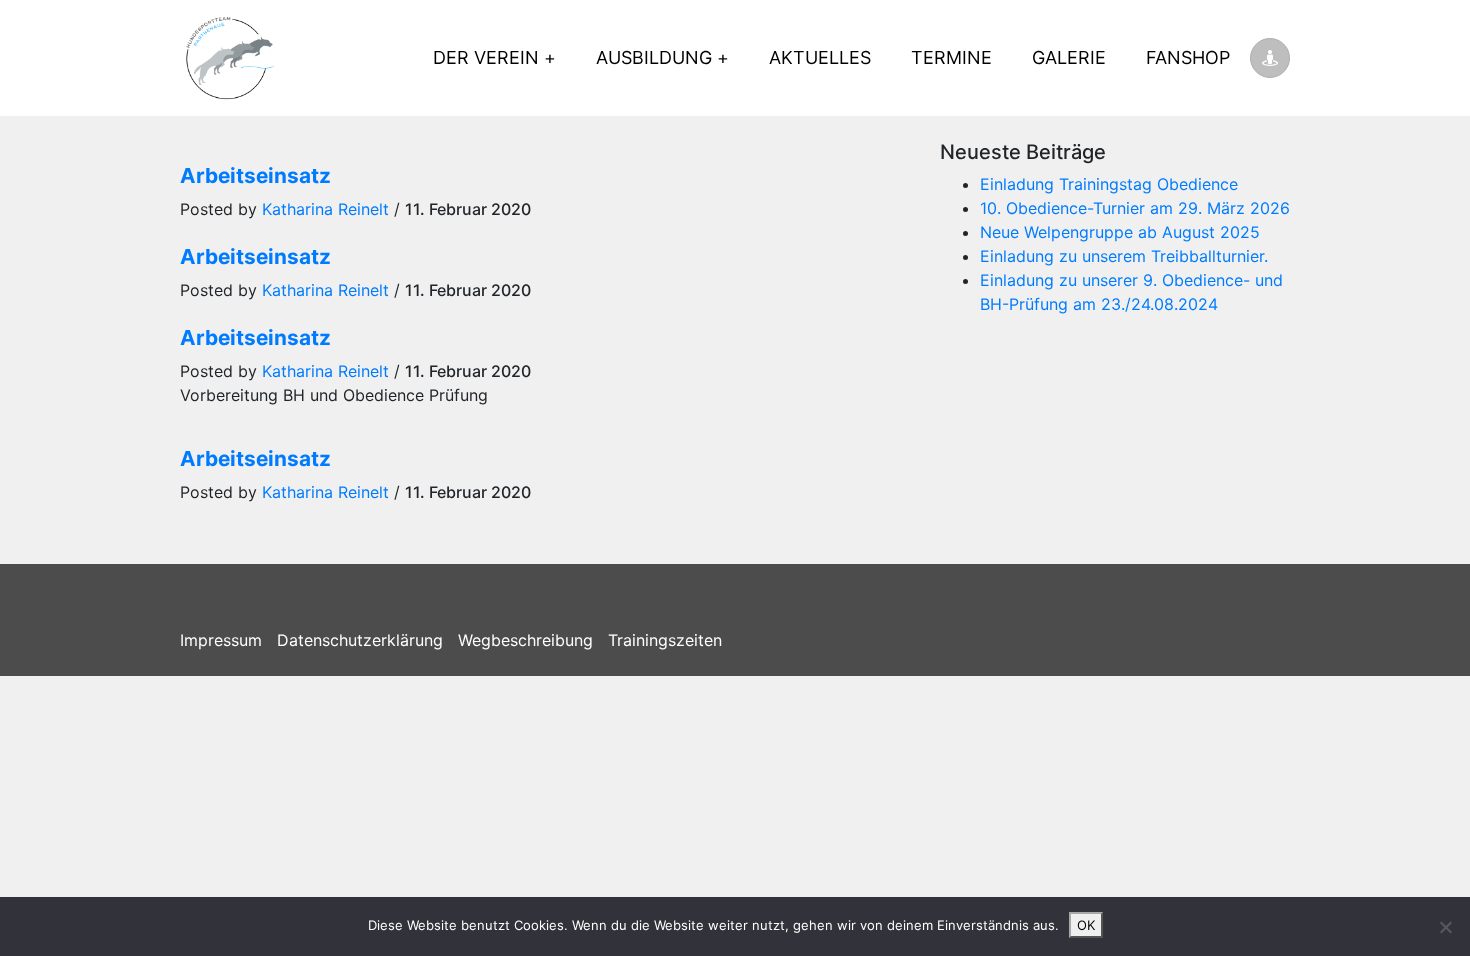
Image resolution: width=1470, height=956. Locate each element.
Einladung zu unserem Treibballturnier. (1124, 256)
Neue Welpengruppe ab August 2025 (1120, 232)
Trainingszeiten (665, 640)
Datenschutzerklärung (360, 640)
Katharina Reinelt (325, 209)
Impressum (221, 640)
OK (1086, 925)
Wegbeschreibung (525, 640)
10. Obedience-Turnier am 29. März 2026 (1135, 208)
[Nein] (1445, 927)
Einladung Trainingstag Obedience (1109, 184)
